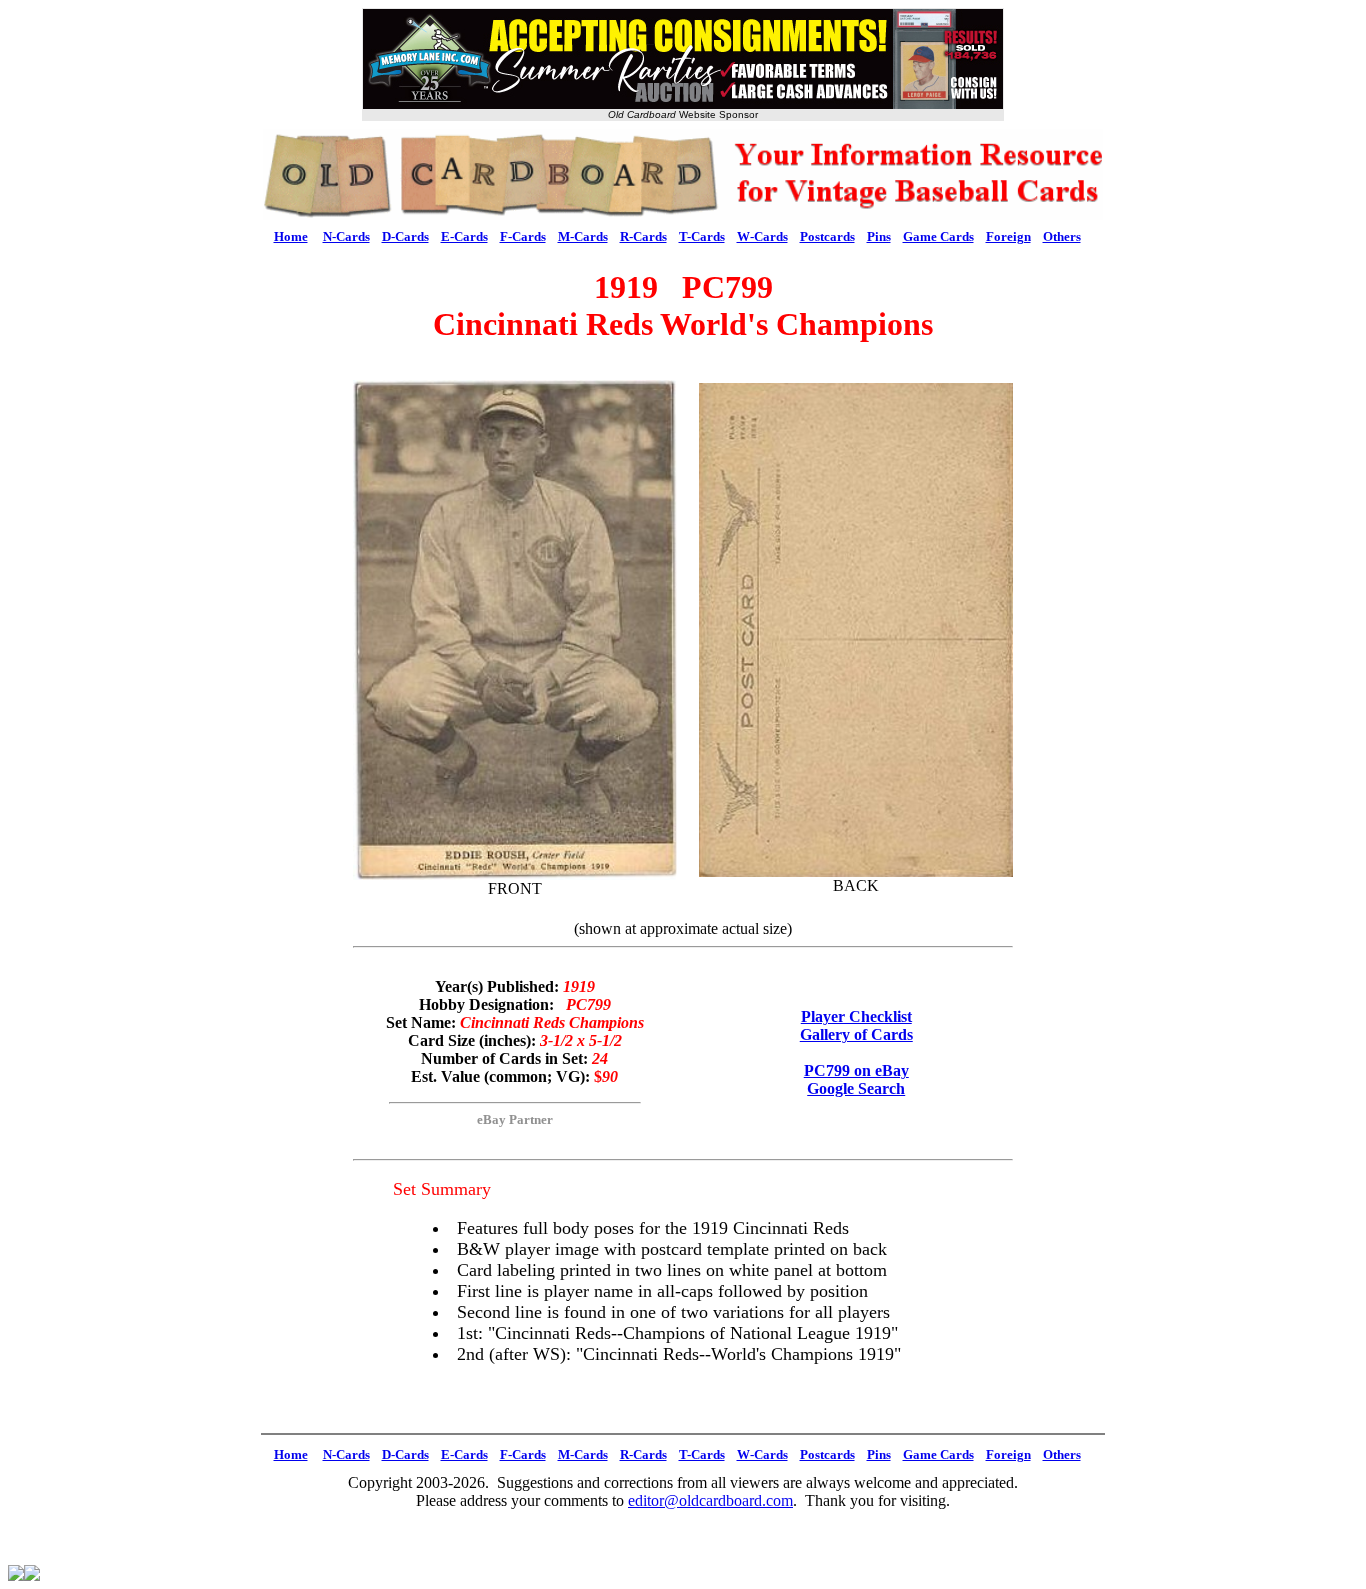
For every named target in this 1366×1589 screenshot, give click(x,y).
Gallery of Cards (856, 1034)
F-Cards (523, 236)
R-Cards (643, 236)
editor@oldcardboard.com (710, 1500)
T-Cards (702, 236)
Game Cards (938, 236)
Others (1062, 236)
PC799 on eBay (856, 1070)
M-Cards (583, 236)
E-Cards (464, 236)
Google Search (856, 1088)
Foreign (1008, 236)
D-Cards (405, 236)
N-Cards (346, 236)
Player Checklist (856, 1016)
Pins (879, 236)
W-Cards (762, 236)
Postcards (827, 236)
